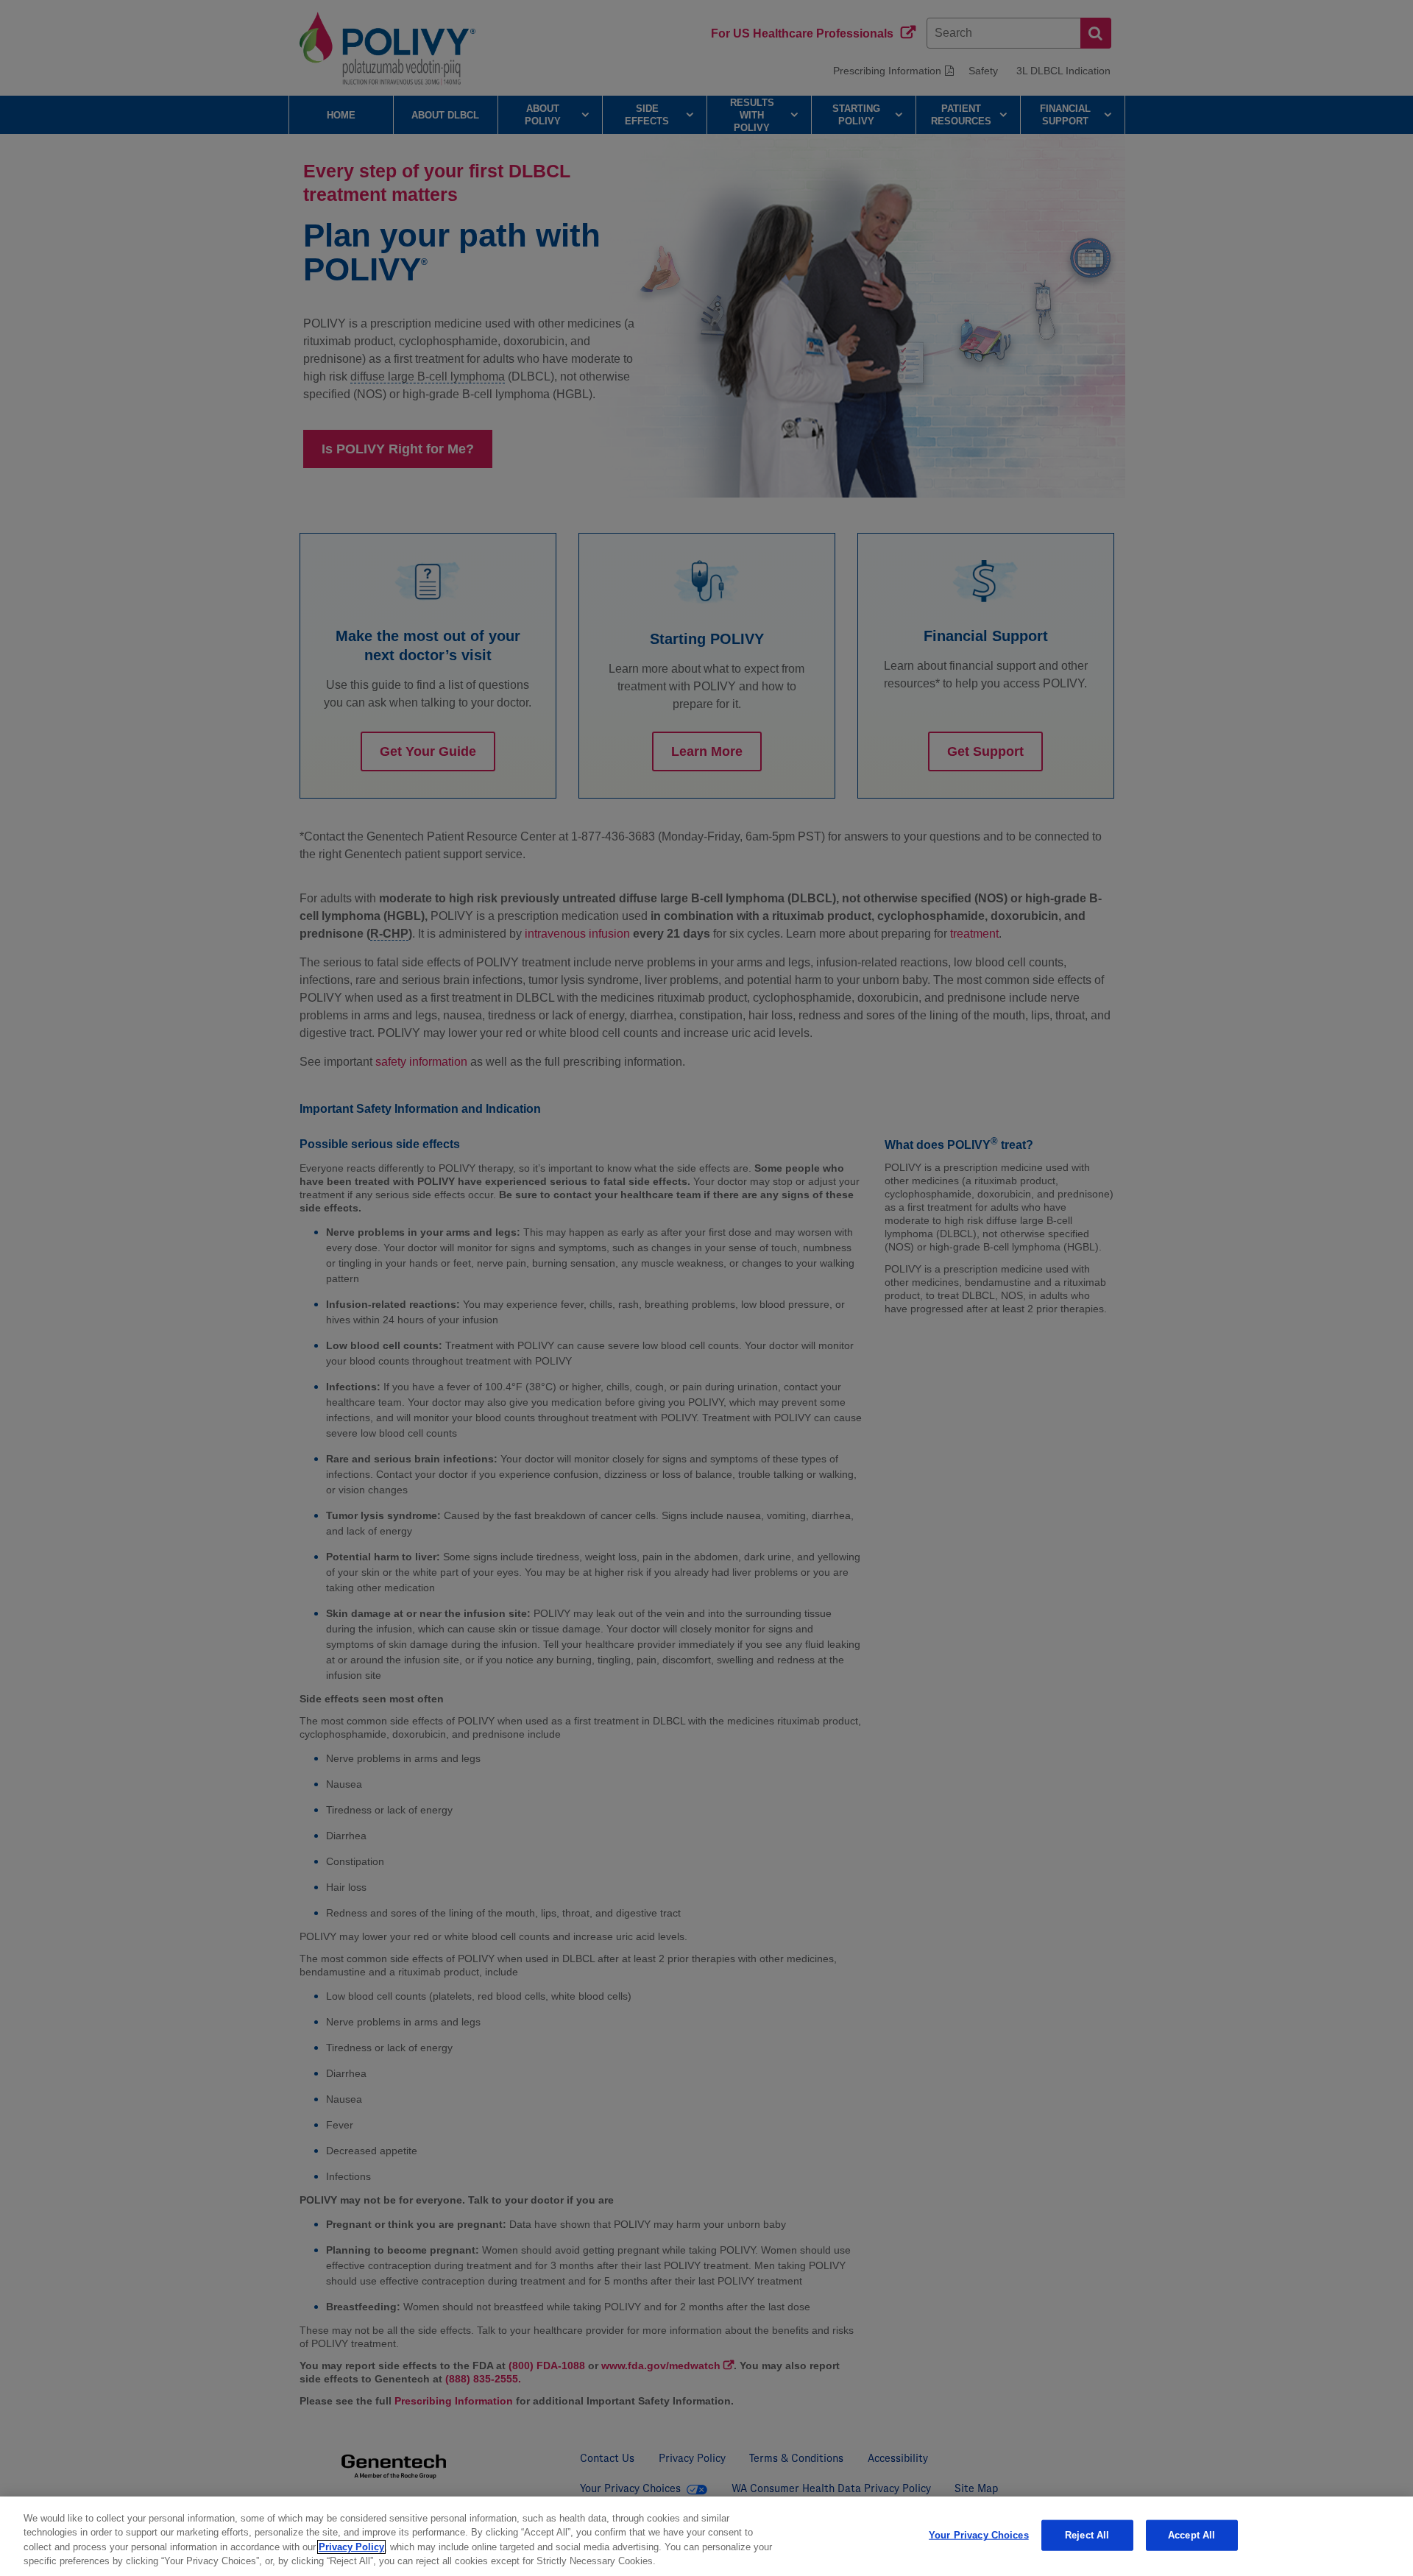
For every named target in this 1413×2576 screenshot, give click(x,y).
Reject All (1087, 2535)
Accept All (1191, 2535)
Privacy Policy (351, 2547)
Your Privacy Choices (979, 2535)
